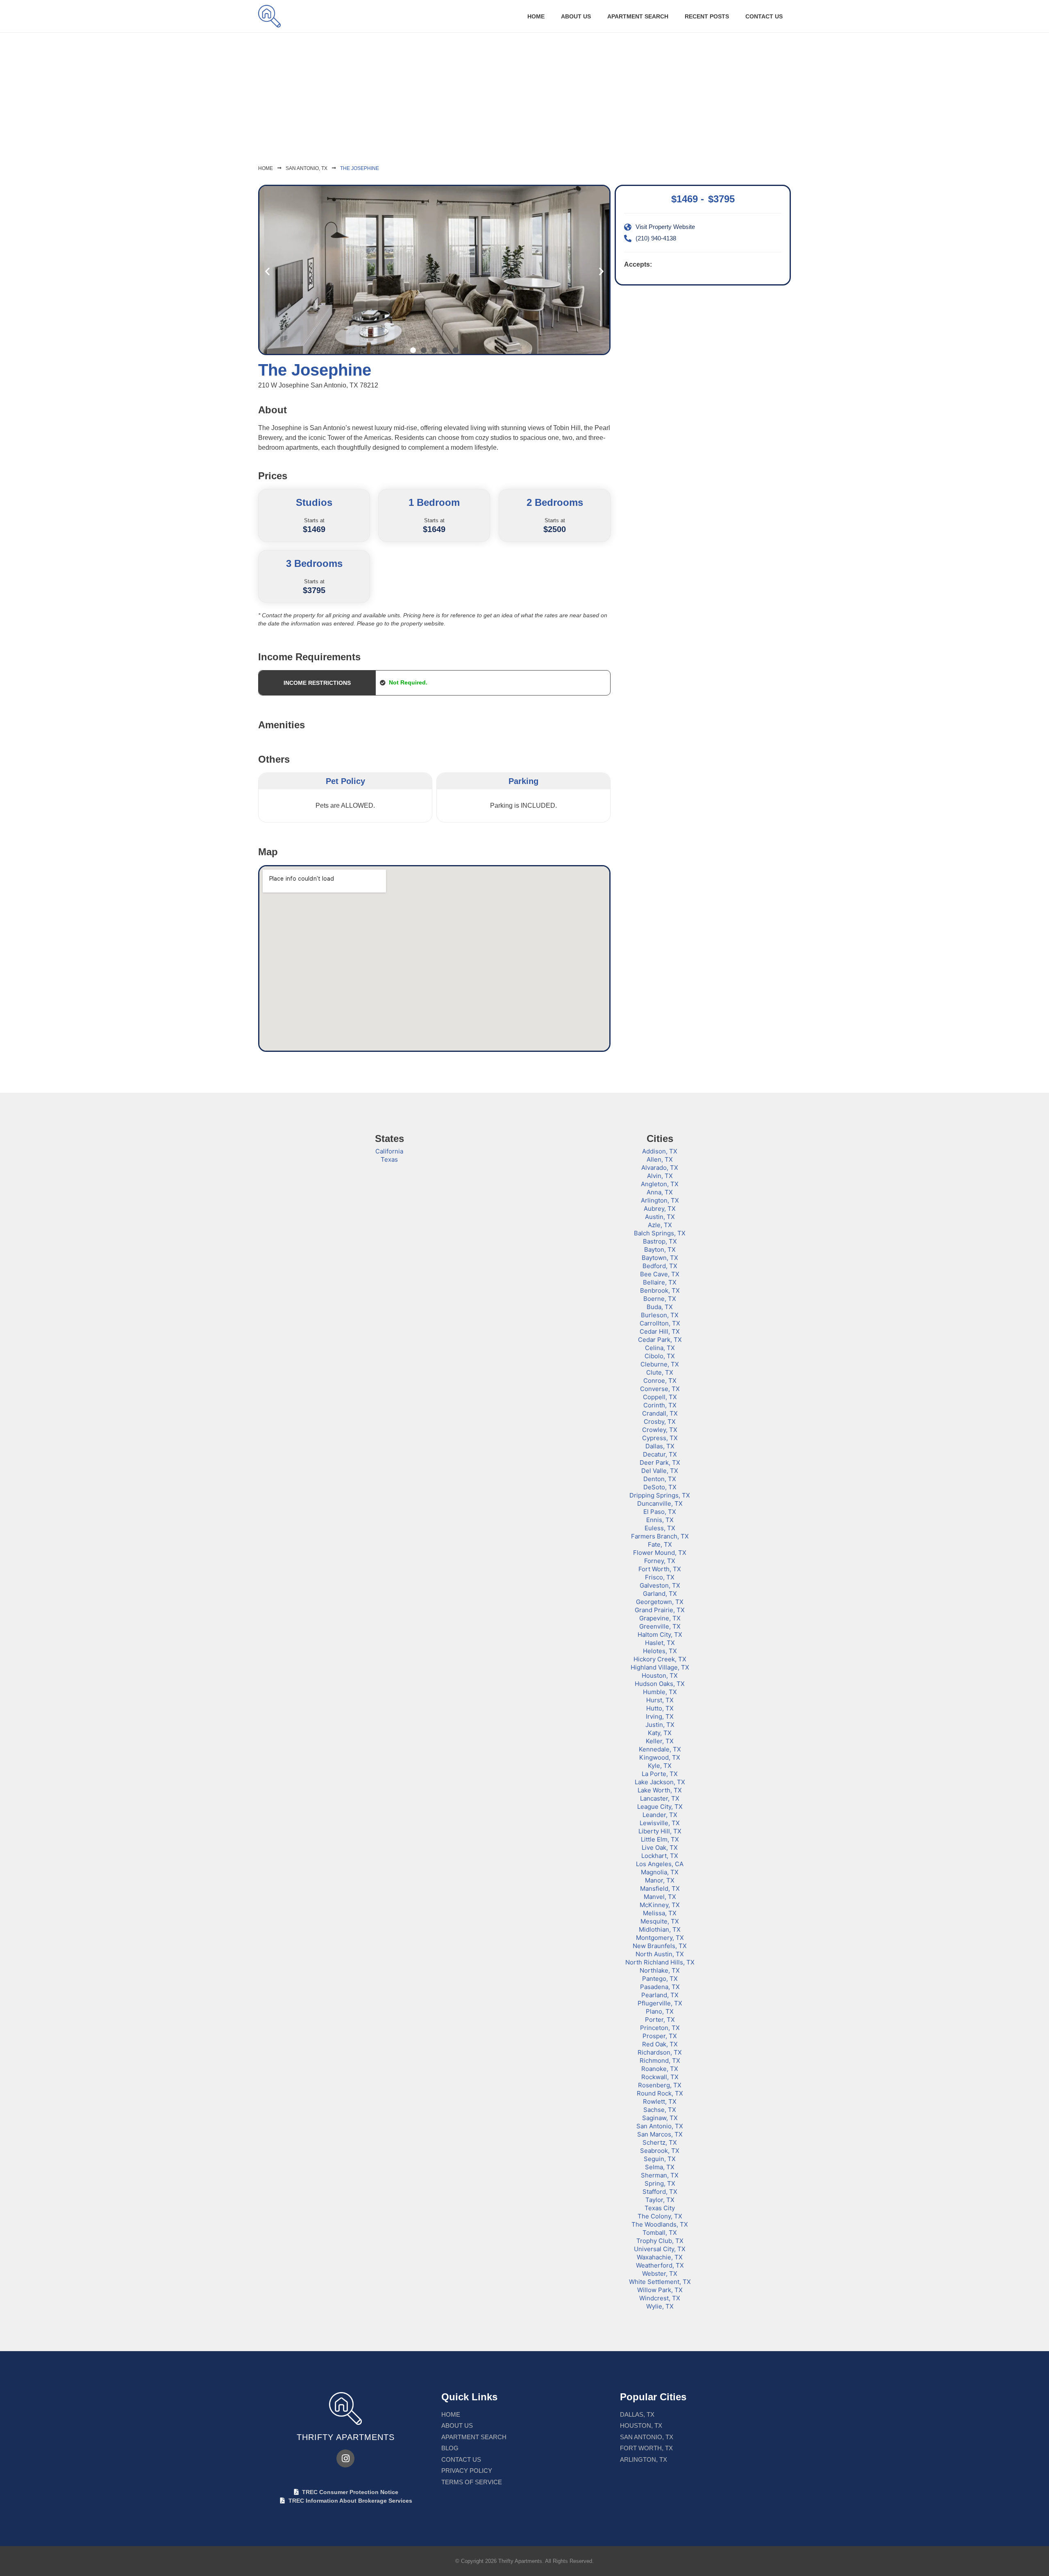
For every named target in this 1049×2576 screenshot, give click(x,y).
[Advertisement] (524, 94)
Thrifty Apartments (346, 2437)
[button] (267, 271)
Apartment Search (638, 16)
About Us (576, 16)
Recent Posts (707, 16)
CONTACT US (764, 16)
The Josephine (360, 168)
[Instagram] (345, 2458)
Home (536, 16)
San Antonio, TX (307, 168)
